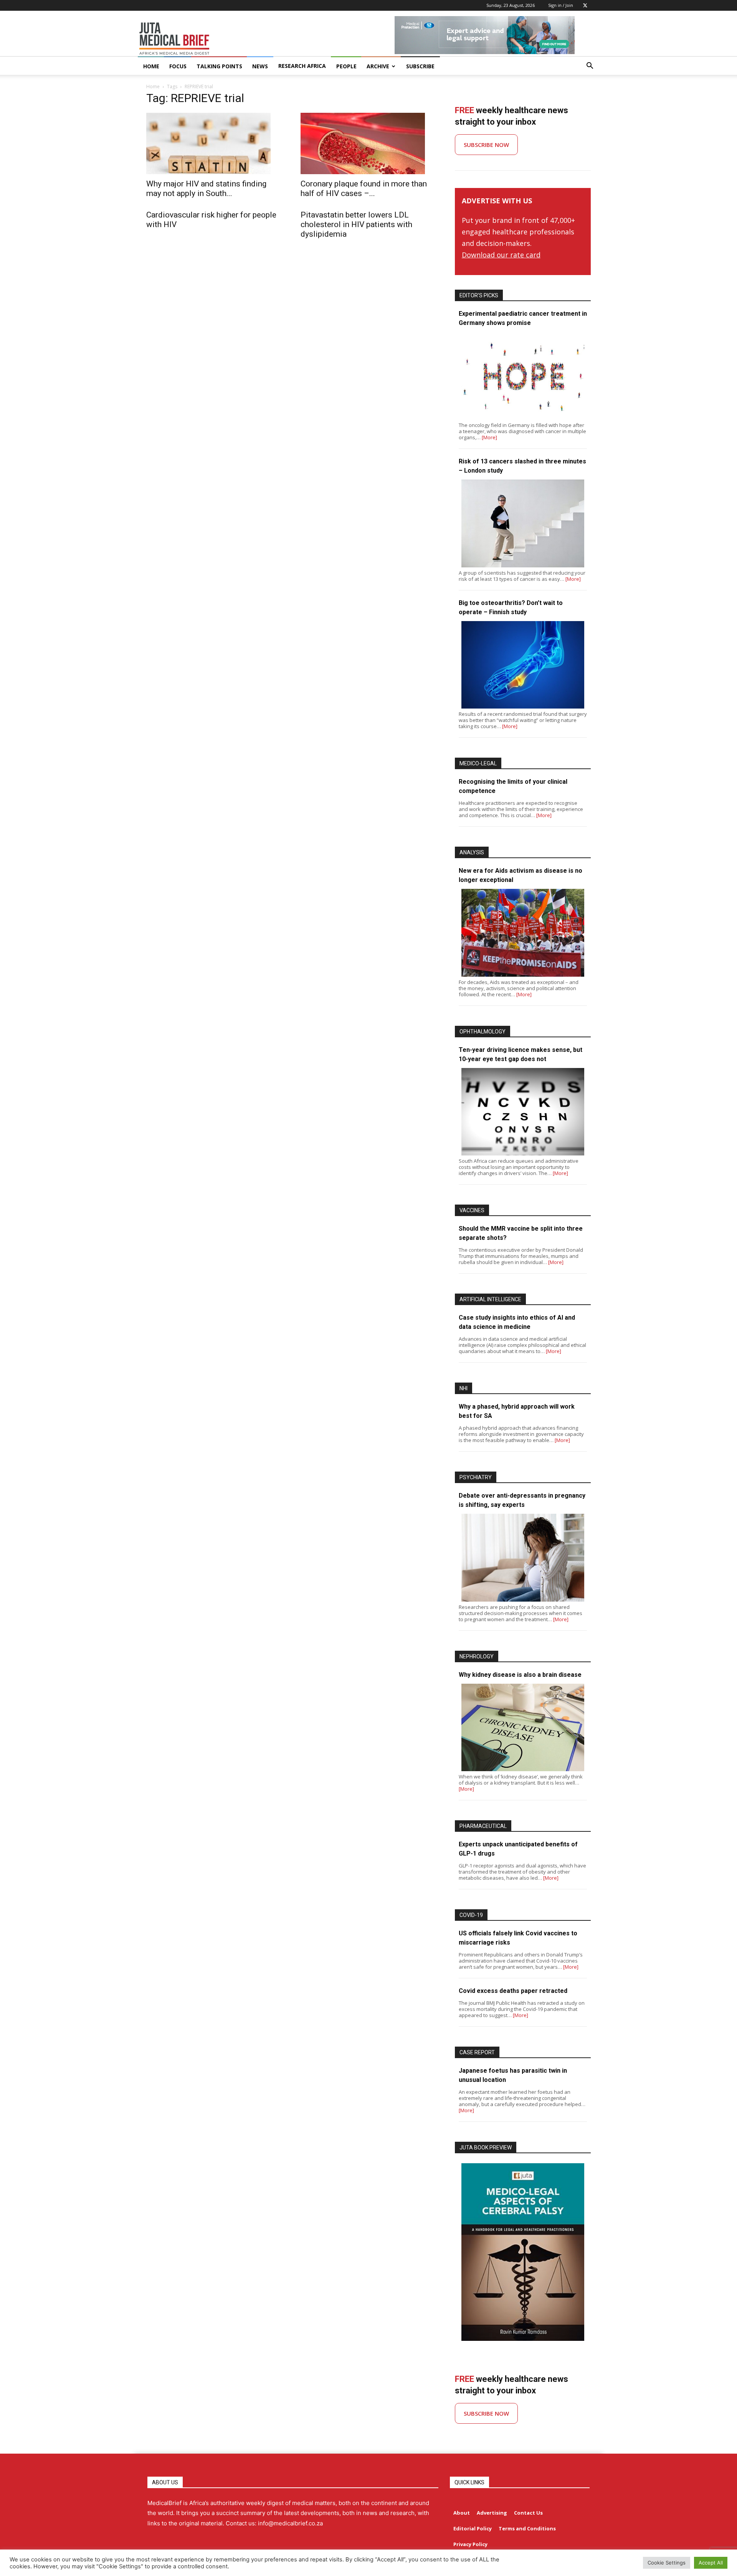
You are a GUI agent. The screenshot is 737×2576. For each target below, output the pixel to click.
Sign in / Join (561, 5)
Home (153, 87)
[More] (489, 437)
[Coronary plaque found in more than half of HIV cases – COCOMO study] (368, 143)
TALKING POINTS (219, 66)
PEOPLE (346, 66)
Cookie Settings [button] (667, 2563)
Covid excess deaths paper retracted (513, 1991)
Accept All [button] (711, 2563)
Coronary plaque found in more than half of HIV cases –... (364, 189)
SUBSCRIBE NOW (486, 145)
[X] (585, 5)
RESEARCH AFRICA (302, 66)
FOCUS (178, 66)
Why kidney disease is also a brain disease (520, 1675)
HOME (151, 66)
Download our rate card (501, 255)
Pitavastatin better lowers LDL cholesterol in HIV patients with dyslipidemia (356, 224)
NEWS (260, 66)
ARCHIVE (378, 66)
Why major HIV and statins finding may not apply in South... (206, 189)
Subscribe (420, 66)
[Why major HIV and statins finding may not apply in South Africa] (214, 143)
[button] (590, 67)
